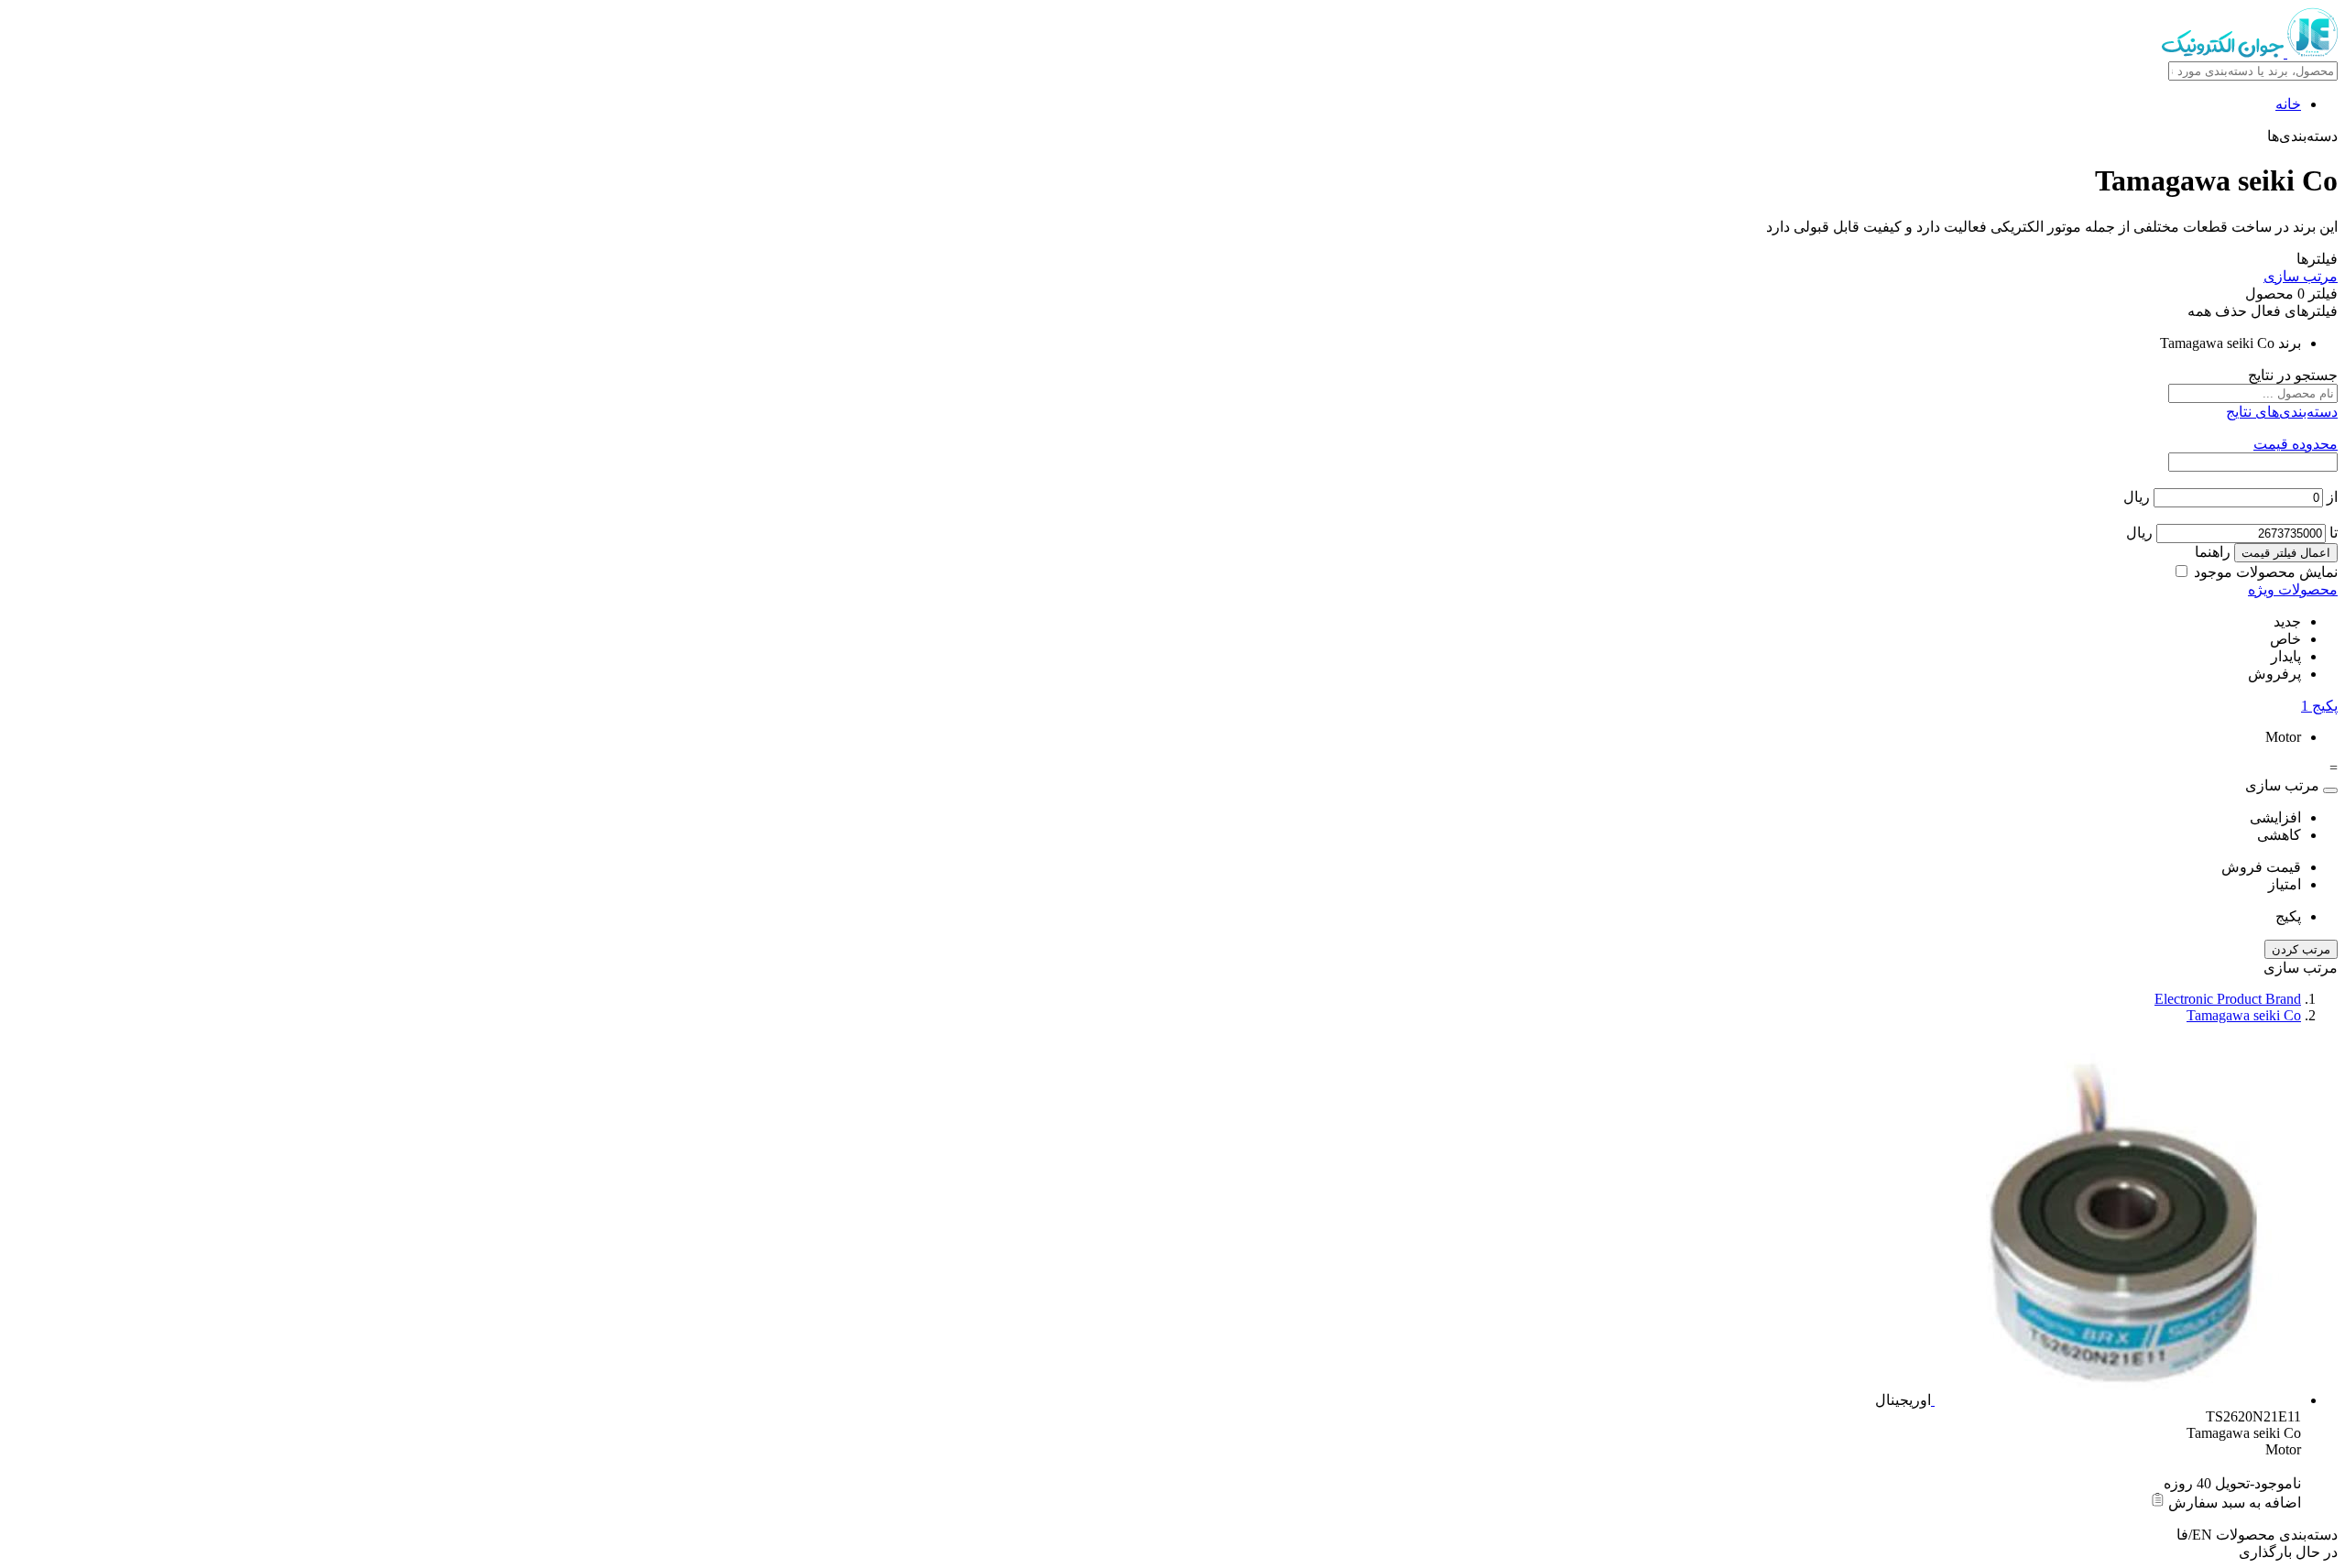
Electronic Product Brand (2228, 999)
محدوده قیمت (2296, 444)
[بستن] (2330, 790)
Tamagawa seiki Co (2244, 1015)
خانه (2288, 104)
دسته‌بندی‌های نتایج (2282, 412)
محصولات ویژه (2293, 589)
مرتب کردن (2301, 949)
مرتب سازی (2301, 276)
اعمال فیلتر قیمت (2286, 553)
